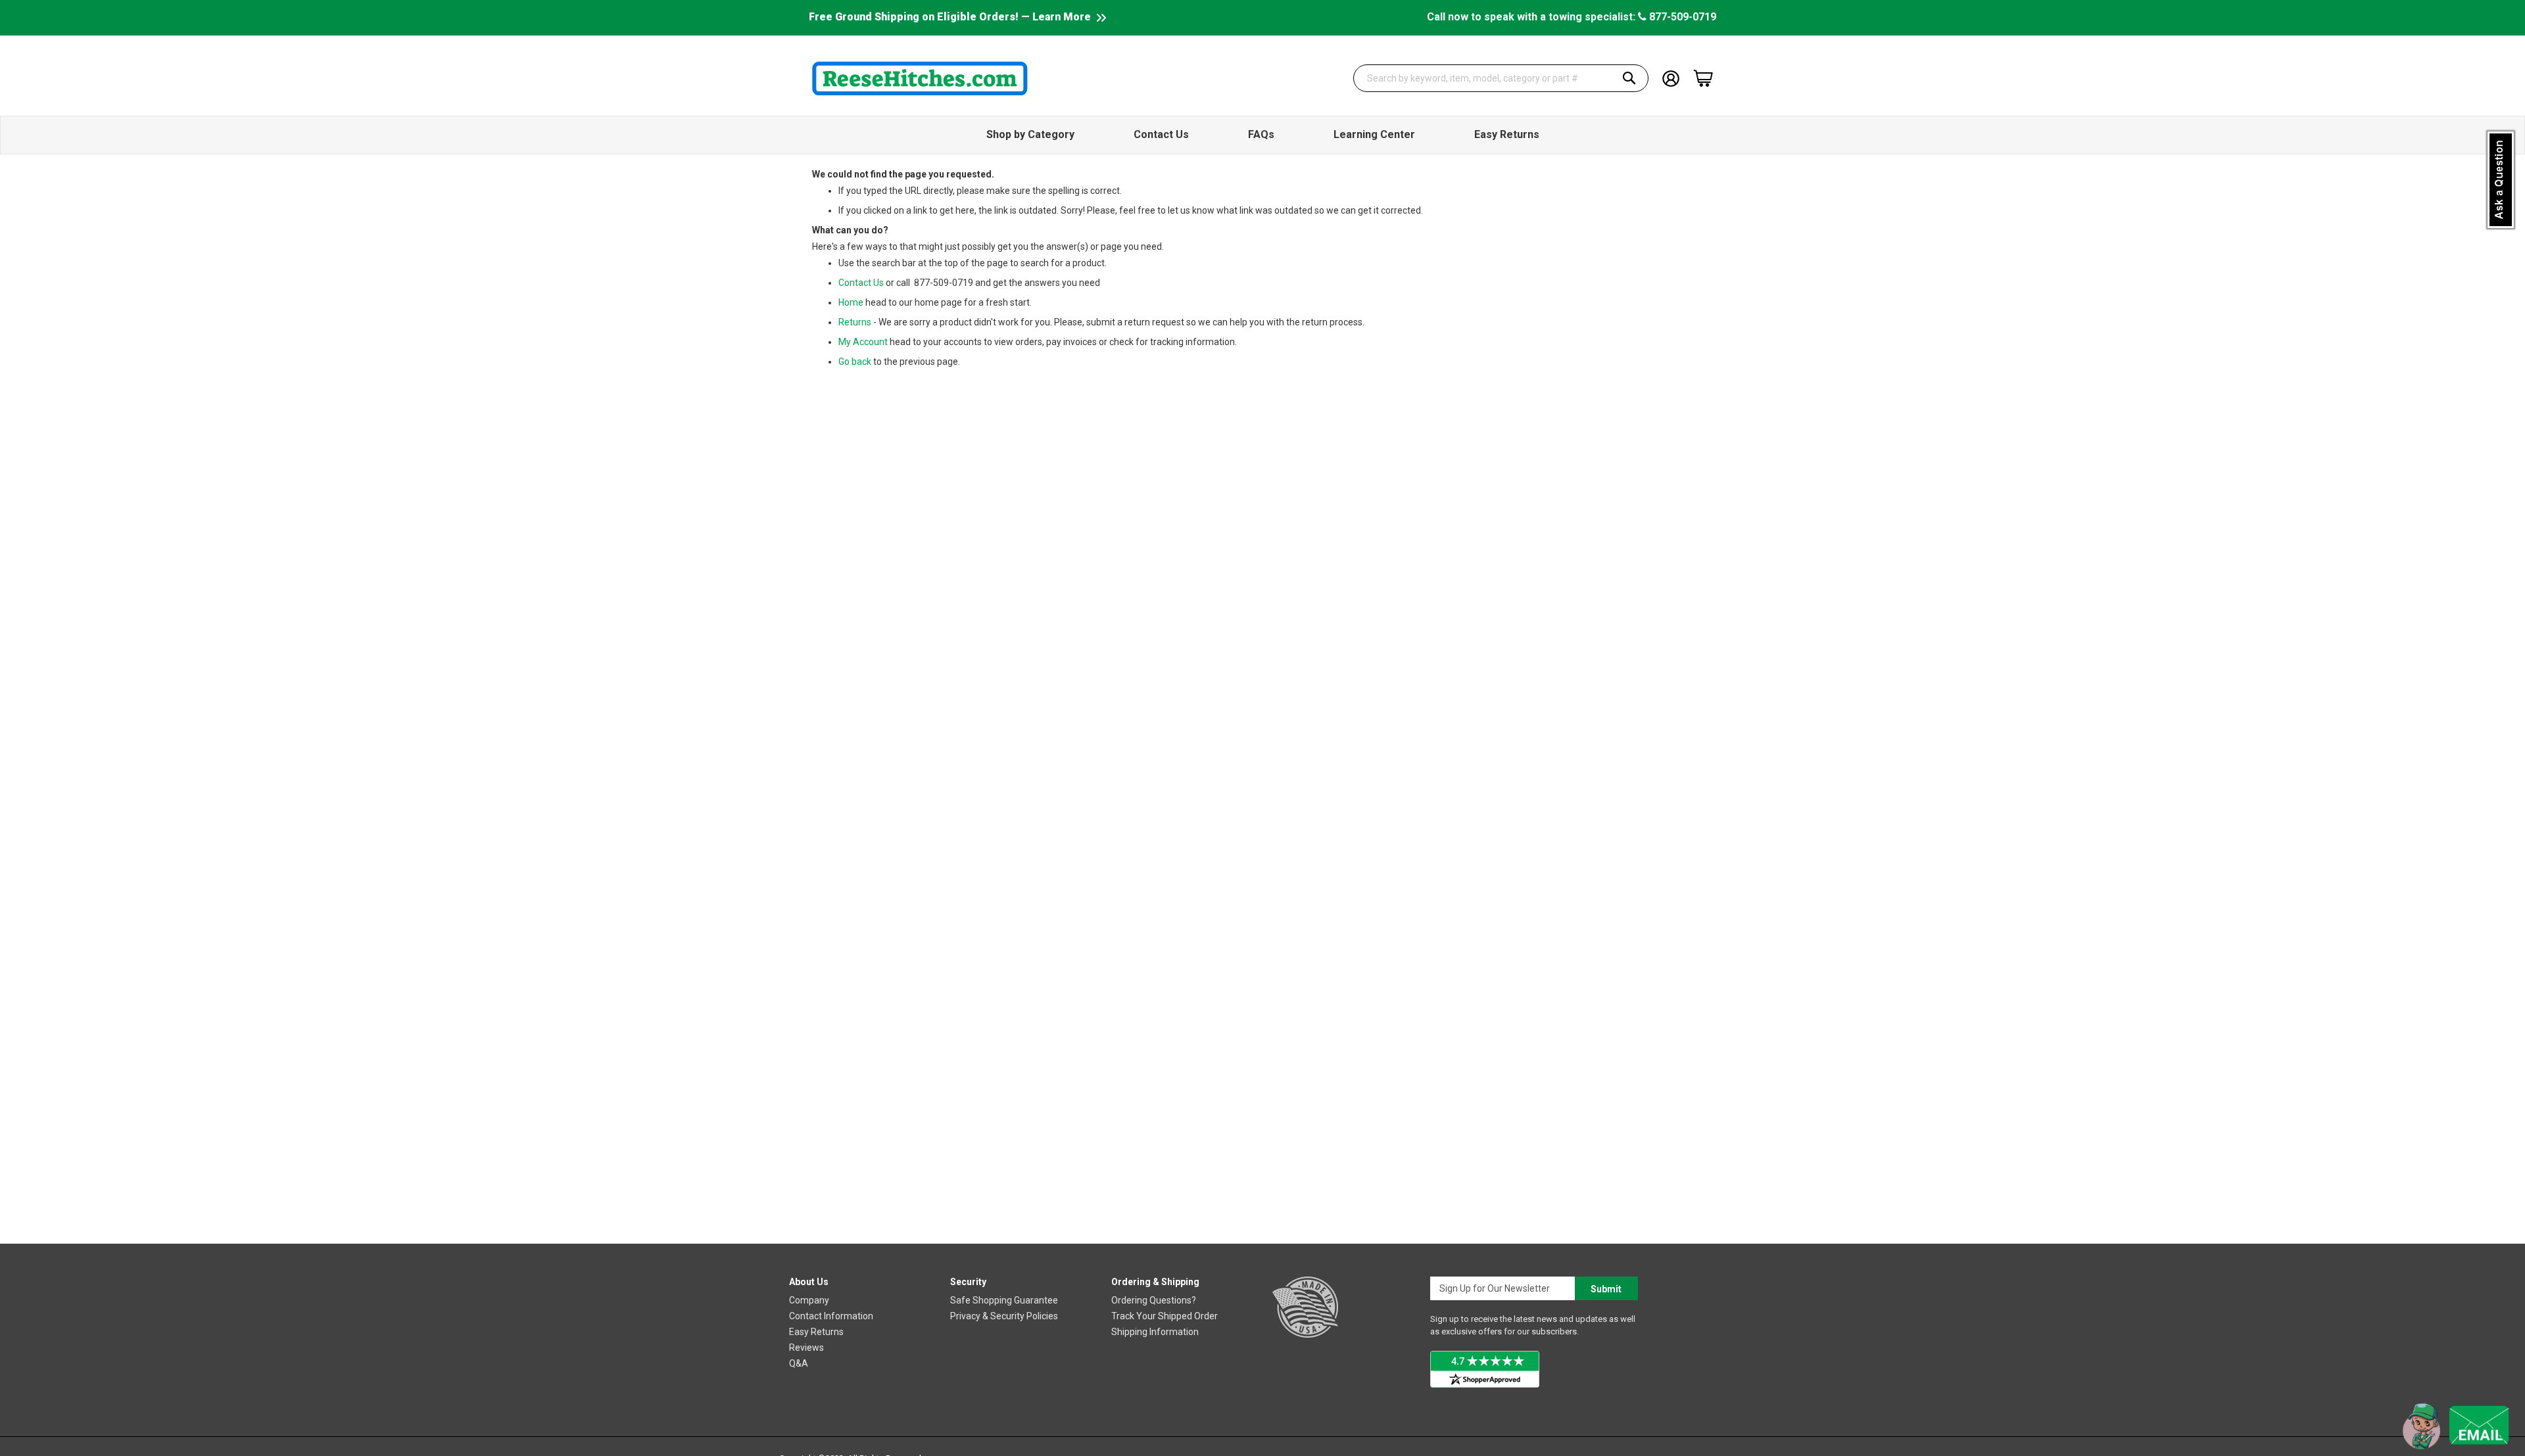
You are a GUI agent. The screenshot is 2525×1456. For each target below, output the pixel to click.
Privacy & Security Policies (1004, 1316)
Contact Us (861, 283)
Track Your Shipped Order (1165, 1316)
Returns (855, 322)
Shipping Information (1155, 1332)
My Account (863, 342)
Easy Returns (816, 1332)
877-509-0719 (1681, 17)
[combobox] (1501, 78)
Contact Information (831, 1316)
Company (809, 1300)
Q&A (799, 1363)
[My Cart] (1703, 78)
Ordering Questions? (1154, 1300)
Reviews (806, 1348)
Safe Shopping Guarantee (1004, 1300)
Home (851, 302)
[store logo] (920, 78)
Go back (855, 362)
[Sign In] (1671, 77)
